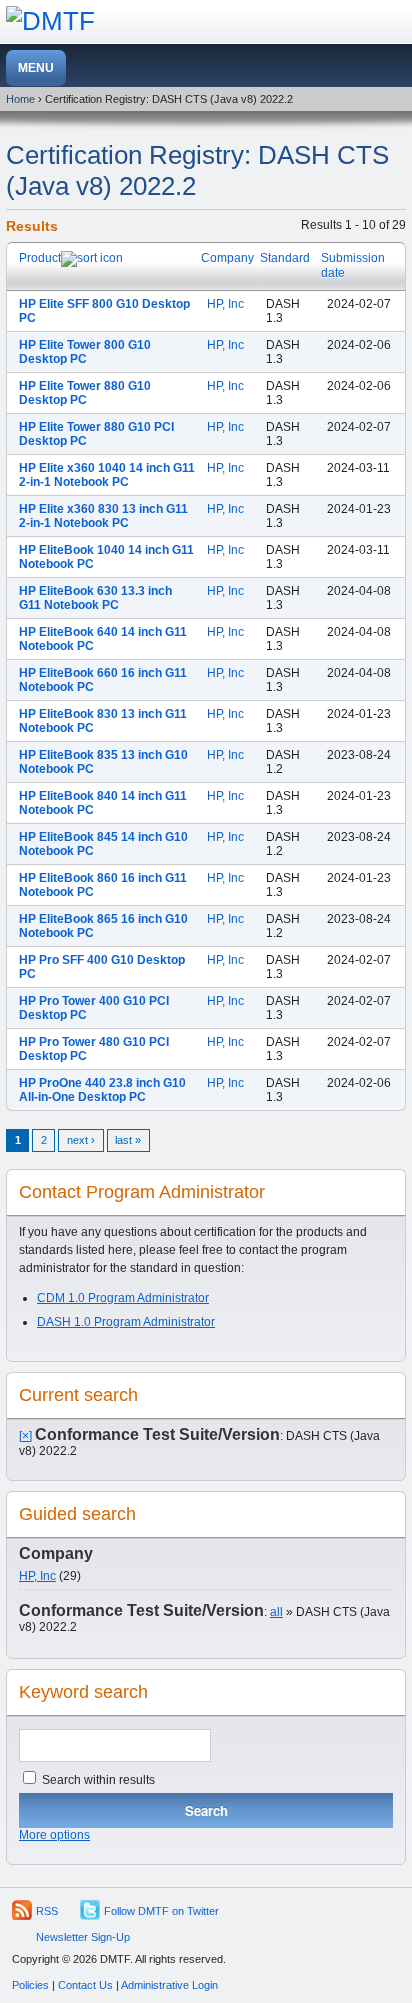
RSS (47, 1911)
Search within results (97, 1780)
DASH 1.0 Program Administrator (126, 1322)
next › (81, 1140)
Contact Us (85, 1985)
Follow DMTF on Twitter (161, 1911)
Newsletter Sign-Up (83, 1937)
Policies (30, 1985)
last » (128, 1140)
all (276, 1612)
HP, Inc (225, 304)
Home (20, 99)
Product (40, 258)
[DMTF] (50, 21)
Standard (285, 258)
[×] (25, 1436)
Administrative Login (169, 1985)
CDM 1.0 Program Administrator (123, 1298)
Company (227, 258)
